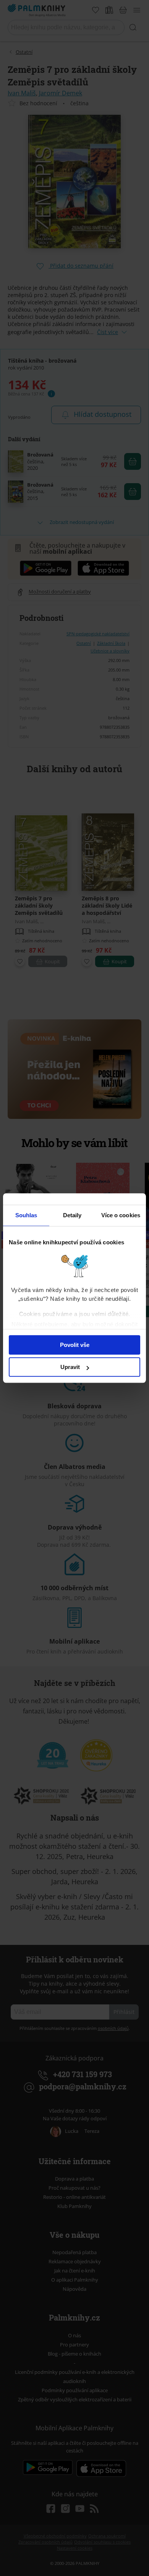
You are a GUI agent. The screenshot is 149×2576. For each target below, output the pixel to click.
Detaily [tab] (72, 1215)
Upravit (70, 1367)
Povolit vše (75, 1345)
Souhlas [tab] (26, 1215)
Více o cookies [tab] (121, 1215)
